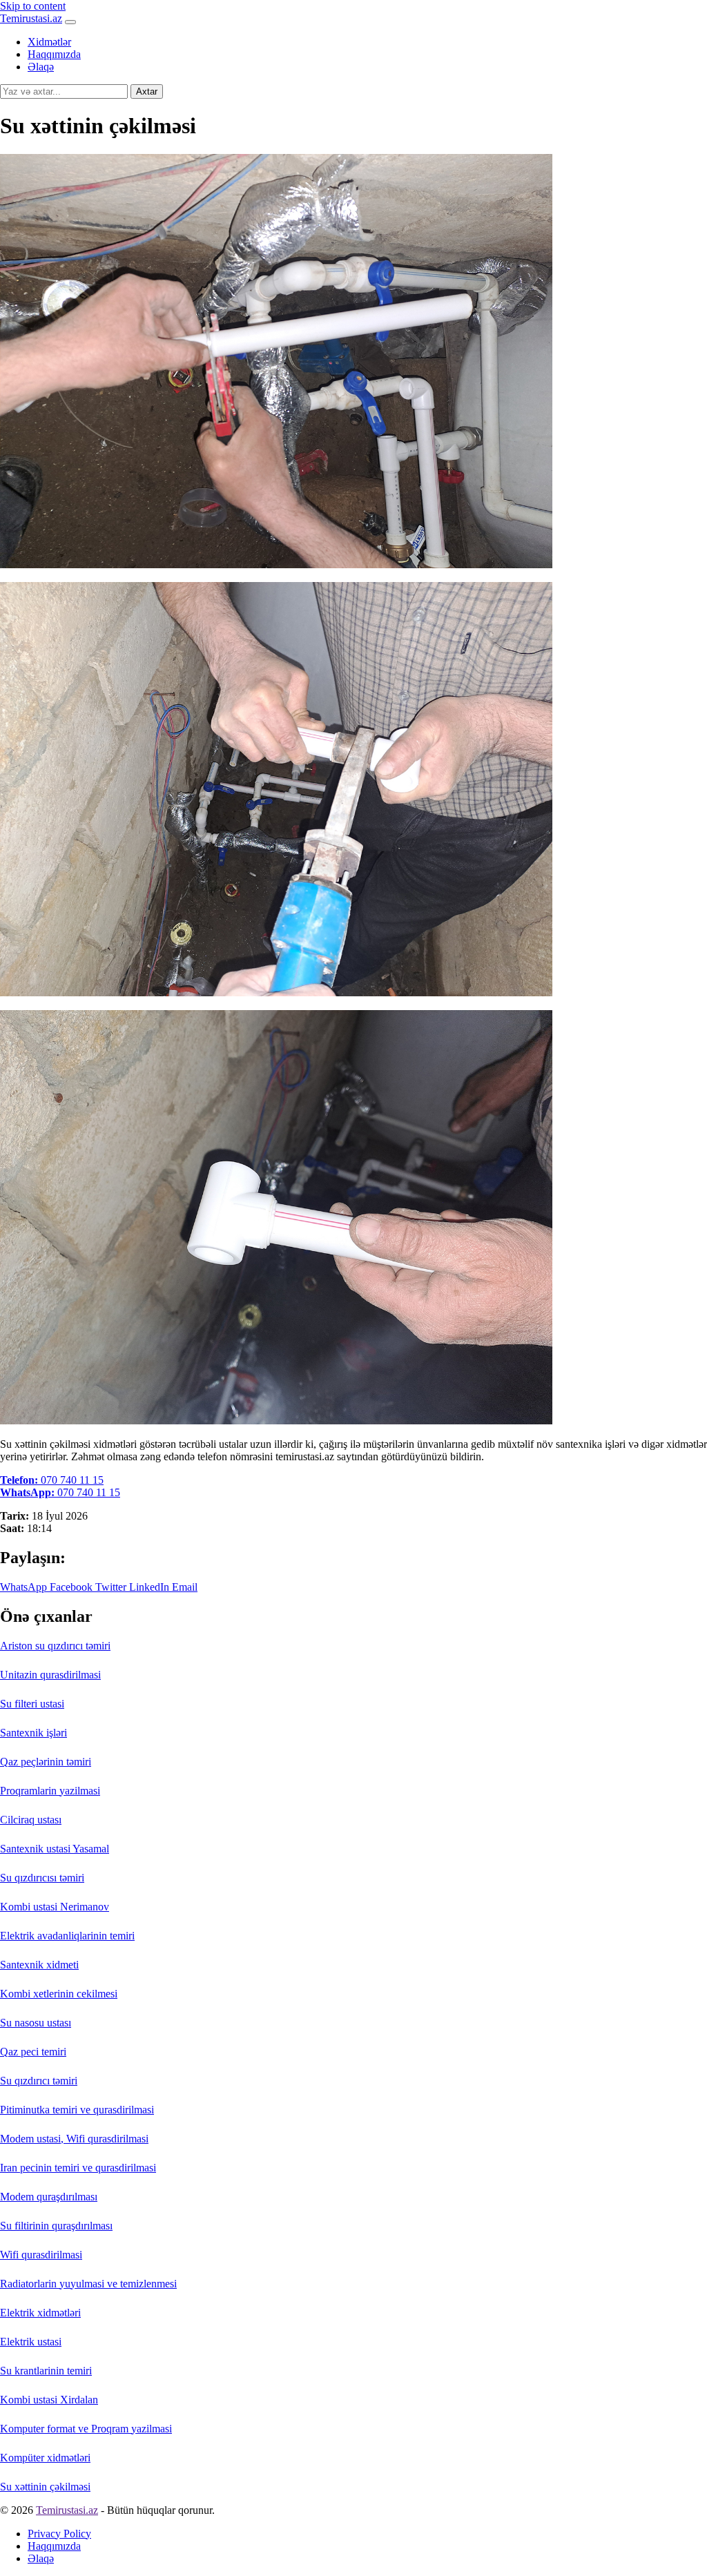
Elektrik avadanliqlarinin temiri (67, 1936)
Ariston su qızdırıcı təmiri (55, 1646)
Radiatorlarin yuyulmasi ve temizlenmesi (88, 2284)
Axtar (147, 91)
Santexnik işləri (33, 1733)
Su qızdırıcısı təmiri (42, 1878)
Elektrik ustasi (31, 2342)
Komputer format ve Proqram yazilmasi (86, 2429)
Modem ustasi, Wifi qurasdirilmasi (74, 2139)
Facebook (70, 1587)
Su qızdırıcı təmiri (39, 2081)
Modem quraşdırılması (49, 2197)
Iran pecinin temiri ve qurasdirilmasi (78, 2168)
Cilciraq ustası (31, 1820)
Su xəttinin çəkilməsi (45, 2487)
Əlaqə (41, 67)
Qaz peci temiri (33, 2052)
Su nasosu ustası (36, 2023)
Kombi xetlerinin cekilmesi (59, 1994)
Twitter (109, 1587)
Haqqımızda (54, 54)
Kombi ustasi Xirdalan (49, 2400)
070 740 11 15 (52, 1480)
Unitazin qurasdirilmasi (50, 1675)
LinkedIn (148, 1587)
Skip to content (33, 6)
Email (183, 1587)
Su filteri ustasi (32, 1704)
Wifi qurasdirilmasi (41, 2255)
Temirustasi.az (31, 18)
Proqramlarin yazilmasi (50, 1791)
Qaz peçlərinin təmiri (46, 1762)
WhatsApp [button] (23, 1587)
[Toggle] (70, 22)
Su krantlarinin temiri (46, 2371)
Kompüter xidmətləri (45, 2458)
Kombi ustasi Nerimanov (55, 1907)
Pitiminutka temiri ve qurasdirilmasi (77, 2110)
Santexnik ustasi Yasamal (55, 1849)
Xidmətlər (49, 42)
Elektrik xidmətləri (40, 2313)
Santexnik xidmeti (39, 1965)
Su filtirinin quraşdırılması (56, 2226)
